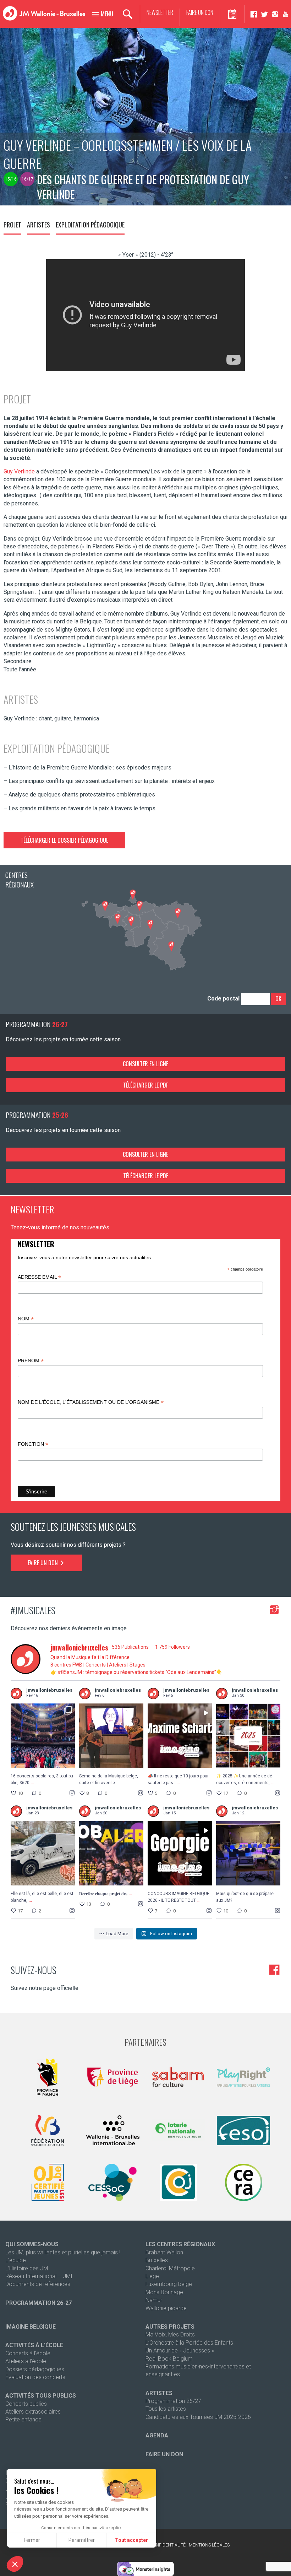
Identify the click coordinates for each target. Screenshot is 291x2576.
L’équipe (16, 2260)
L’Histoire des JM (27, 2268)
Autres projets (170, 2327)
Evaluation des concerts (35, 2377)
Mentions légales (209, 2545)
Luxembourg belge (169, 2284)
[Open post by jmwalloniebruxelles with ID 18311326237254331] (248, 1736)
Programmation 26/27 (173, 2401)
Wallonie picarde (166, 2308)
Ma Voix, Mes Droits (170, 2334)
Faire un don (200, 13)
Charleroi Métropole (170, 2268)
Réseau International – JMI (39, 2276)
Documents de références (38, 2284)
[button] (15, 2564)
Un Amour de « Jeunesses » (180, 2350)
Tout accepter (131, 2540)
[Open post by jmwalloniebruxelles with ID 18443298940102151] (180, 1853)
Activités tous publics (41, 2396)
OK (278, 999)
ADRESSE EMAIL (39, 1277)
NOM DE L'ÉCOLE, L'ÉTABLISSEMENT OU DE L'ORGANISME (91, 1402)
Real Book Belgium (169, 2359)
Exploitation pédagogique (90, 225)
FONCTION (33, 1444)
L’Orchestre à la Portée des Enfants (189, 2343)
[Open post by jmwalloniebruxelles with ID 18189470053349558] (248, 1853)
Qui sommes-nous (32, 2244)
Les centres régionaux (180, 2244)
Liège (152, 2276)
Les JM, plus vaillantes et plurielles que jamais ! (63, 2252)
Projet (12, 225)
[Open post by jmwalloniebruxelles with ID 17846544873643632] (43, 1853)
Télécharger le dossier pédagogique (64, 840)
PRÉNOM (31, 1361)
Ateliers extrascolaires (33, 2412)
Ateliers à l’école (26, 2361)
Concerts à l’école (28, 2353)
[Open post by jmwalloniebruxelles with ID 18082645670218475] (111, 1736)
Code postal (223, 999)
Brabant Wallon (164, 2252)
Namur (154, 2300)
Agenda (157, 2435)
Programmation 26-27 (39, 2303)
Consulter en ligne (145, 1064)
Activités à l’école (34, 2345)
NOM (26, 1319)
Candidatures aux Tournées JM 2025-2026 (198, 2417)
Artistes (39, 225)
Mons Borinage (164, 2292)
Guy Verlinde (19, 471)
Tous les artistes (166, 2409)
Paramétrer (82, 2540)
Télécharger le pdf (146, 1085)
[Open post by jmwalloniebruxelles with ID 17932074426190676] (43, 1736)
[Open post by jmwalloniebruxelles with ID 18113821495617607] (180, 1736)
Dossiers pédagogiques (35, 2369)
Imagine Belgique (31, 2327)
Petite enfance (23, 2419)
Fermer (32, 2540)
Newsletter (160, 13)
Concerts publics (26, 2404)
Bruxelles (157, 2260)
